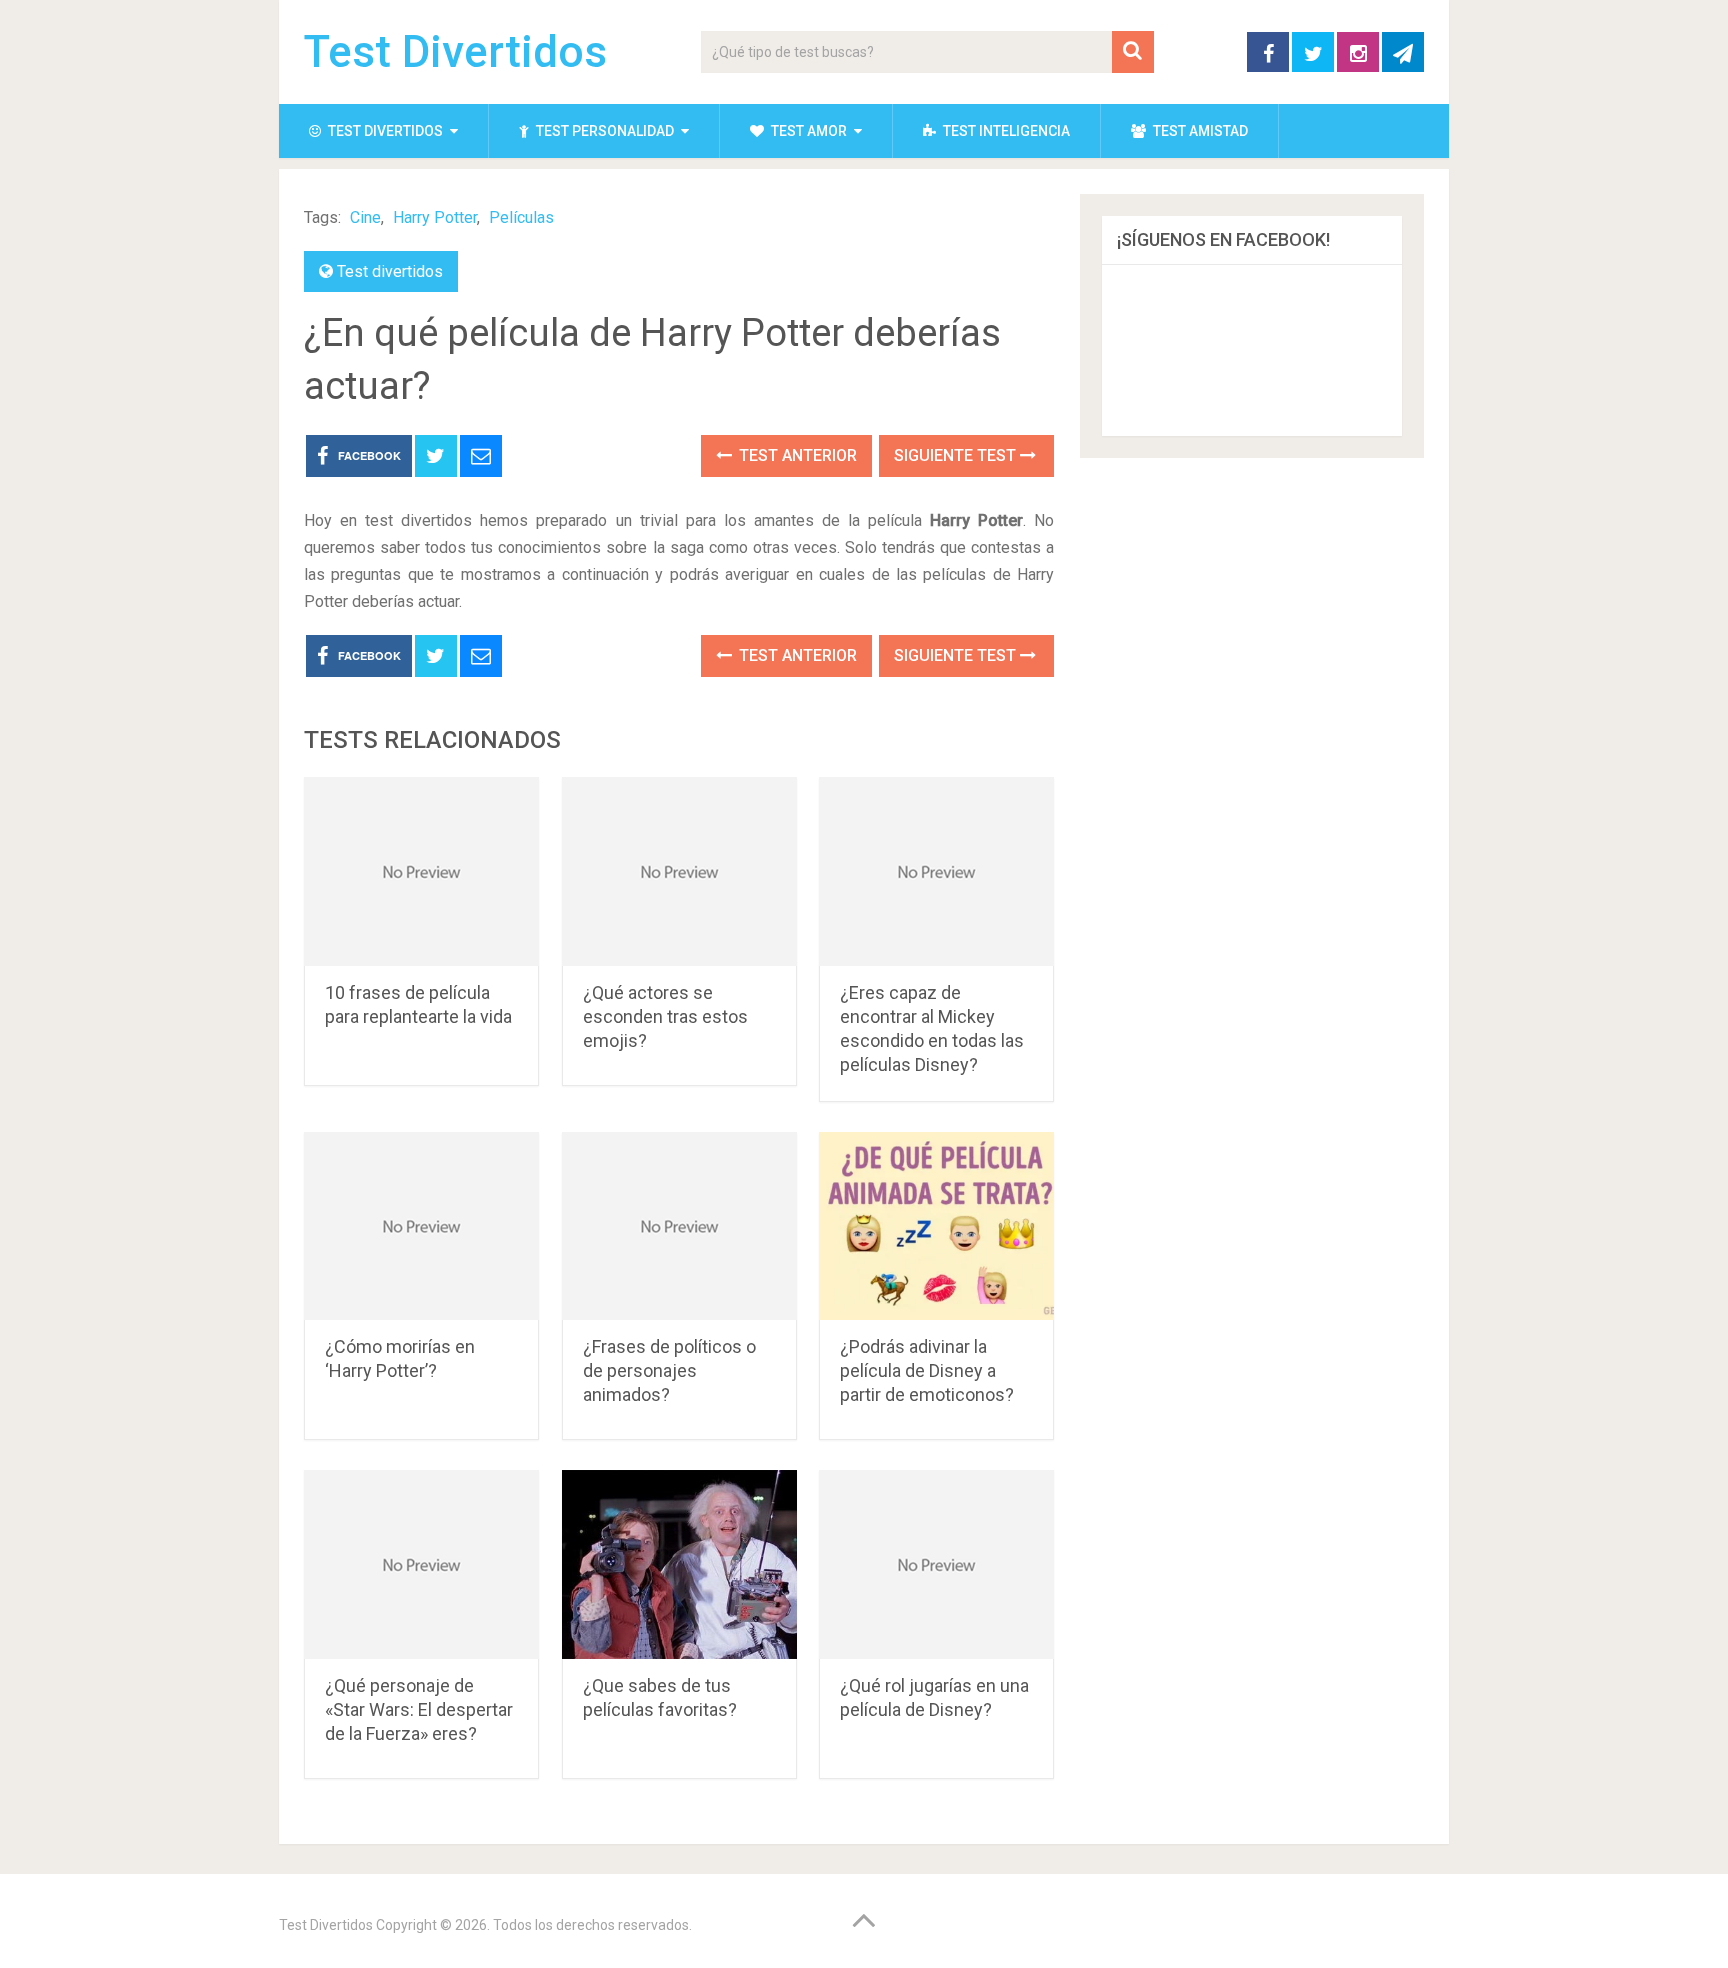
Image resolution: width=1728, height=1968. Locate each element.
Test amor (807, 131)
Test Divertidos (455, 52)
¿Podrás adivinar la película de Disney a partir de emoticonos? (927, 1370)
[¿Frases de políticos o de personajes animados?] (679, 1226)
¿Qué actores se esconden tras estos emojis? (665, 1016)
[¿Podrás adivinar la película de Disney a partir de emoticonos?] (936, 1226)
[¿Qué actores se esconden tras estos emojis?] (679, 871)
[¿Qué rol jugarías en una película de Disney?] (936, 1564)
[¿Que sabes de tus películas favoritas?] (679, 1564)
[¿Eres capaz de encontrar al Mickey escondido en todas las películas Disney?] (936, 871)
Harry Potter (435, 217)
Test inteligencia (1005, 131)
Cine (365, 217)
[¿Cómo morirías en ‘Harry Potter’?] (421, 1226)
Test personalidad (603, 131)
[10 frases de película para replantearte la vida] (421, 871)
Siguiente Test (957, 455)
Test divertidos (384, 131)
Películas (521, 217)
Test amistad (1199, 131)
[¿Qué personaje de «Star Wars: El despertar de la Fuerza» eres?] (421, 1564)
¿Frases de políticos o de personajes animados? (669, 1370)
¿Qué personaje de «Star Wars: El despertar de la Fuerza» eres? (419, 1709)
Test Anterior (796, 455)
